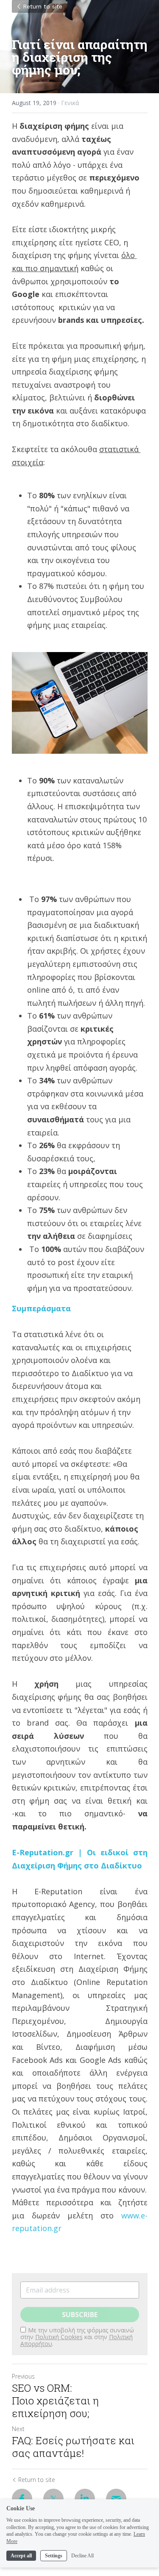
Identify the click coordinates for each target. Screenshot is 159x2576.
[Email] (116, 2499)
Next (18, 2429)
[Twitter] (53, 2499)
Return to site (43, 6)
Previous (23, 2376)
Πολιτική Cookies (59, 2337)
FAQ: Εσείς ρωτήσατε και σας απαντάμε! (73, 2447)
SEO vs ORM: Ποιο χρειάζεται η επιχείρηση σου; (55, 2401)
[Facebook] (22, 2499)
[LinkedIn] (85, 2499)
